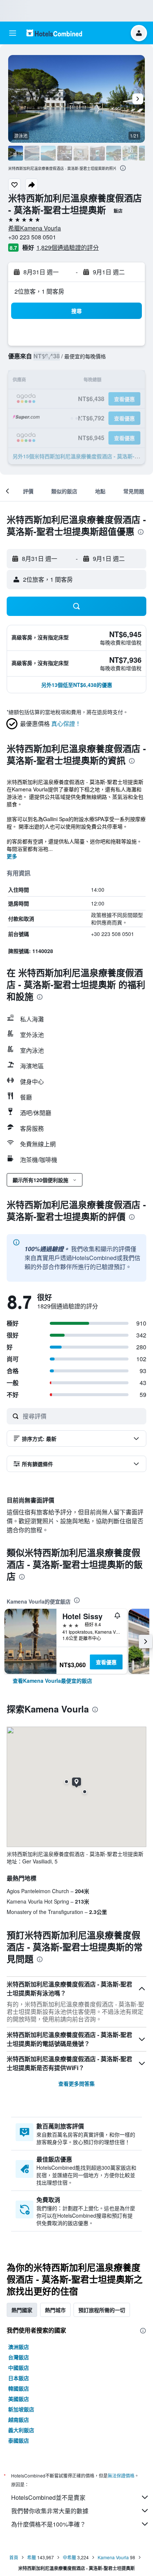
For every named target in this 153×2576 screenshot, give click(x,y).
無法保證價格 (121, 2475)
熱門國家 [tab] (22, 2310)
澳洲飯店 (19, 2347)
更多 (12, 856)
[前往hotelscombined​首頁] (54, 33)
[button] (13, 33)
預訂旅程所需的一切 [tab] (102, 2310)
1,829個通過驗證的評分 (68, 247)
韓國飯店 (19, 2388)
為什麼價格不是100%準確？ (48, 2524)
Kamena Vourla (113, 2557)
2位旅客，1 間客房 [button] (39, 291)
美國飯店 (19, 2399)
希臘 (32, 2557)
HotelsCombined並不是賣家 (48, 2497)
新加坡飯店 (21, 2409)
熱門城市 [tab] (55, 2310)
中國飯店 (19, 2367)
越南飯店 (19, 2420)
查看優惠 (106, 1662)
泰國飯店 (19, 2440)
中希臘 (69, 2557)
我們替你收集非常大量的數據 (50, 2511)
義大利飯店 (21, 2430)
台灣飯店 (19, 2357)
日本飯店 (19, 2378)
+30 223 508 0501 (32, 237)
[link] (52, 1681)
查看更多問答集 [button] (76, 2083)
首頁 (14, 2557)
